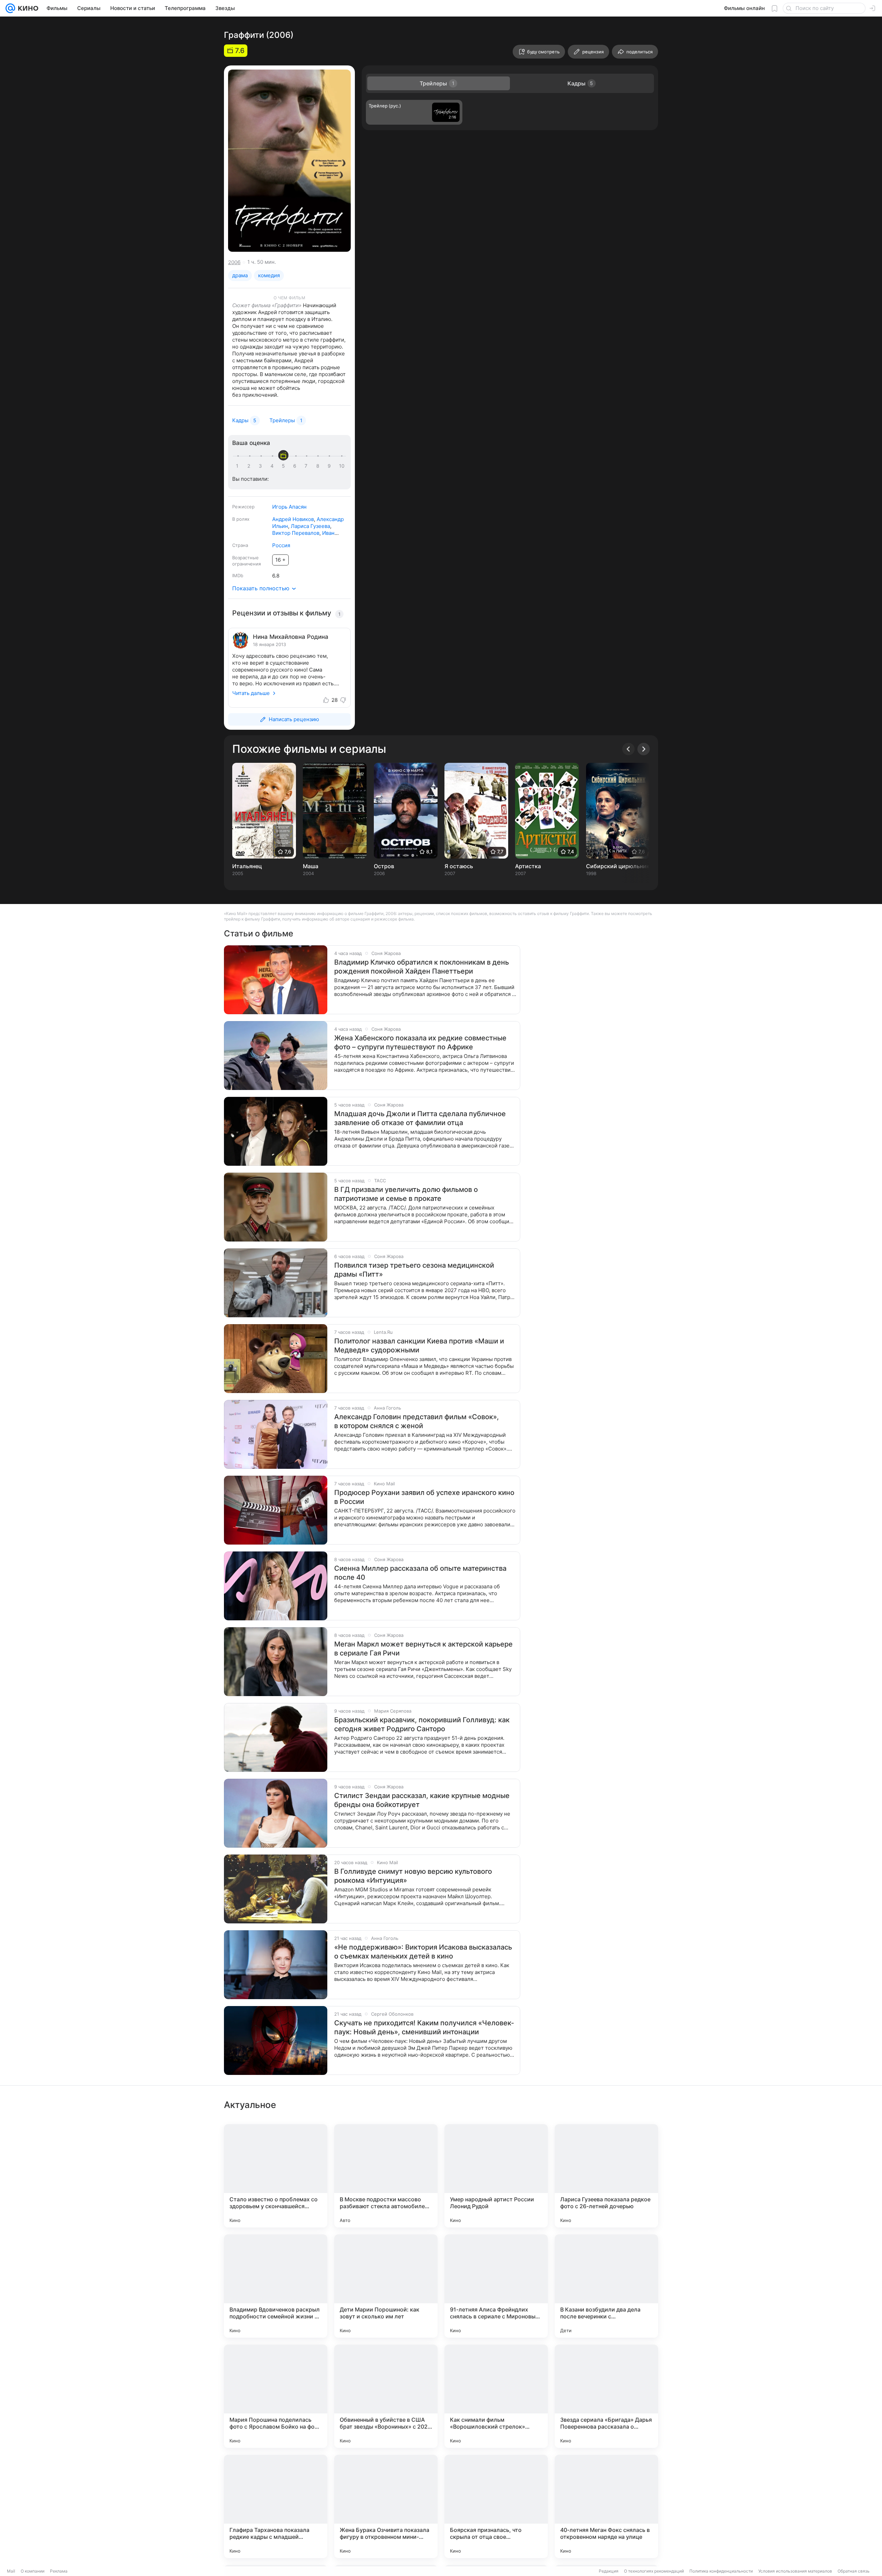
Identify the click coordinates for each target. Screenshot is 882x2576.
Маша (311, 866)
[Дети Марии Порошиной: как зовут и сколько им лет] (386, 2286)
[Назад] (628, 749)
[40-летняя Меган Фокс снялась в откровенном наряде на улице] (606, 2506)
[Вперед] (644, 749)
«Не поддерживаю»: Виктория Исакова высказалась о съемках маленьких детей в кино (423, 1952)
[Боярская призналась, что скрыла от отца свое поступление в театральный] (496, 2506)
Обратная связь (854, 2571)
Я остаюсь (459, 866)
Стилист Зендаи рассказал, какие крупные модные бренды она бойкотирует (422, 1800)
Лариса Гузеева (310, 526)
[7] (307, 466)
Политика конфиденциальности (721, 2571)
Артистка (528, 866)
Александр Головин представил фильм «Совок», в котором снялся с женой (417, 1421)
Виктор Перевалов (296, 533)
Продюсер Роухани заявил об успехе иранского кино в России (424, 1497)
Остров (384, 866)
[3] (261, 466)
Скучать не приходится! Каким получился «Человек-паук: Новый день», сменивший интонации (424, 2027)
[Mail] (10, 8)
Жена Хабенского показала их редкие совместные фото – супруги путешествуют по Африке (420, 1042)
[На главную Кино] (27, 8)
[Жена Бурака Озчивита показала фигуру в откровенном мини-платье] (386, 2506)
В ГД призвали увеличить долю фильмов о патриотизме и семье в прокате (406, 1194)
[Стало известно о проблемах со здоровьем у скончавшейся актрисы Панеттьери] (276, 2176)
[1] (239, 466)
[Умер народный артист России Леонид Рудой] (496, 2176)
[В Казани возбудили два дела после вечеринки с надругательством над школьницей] (606, 2286)
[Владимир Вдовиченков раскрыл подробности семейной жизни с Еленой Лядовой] (276, 2286)
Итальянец (247, 866)
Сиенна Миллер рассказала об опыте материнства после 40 (420, 1573)
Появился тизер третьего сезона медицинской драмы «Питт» (414, 1270)
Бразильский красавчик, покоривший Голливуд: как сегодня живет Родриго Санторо (422, 1724)
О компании (33, 2571)
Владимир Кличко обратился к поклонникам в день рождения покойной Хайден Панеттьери (422, 967)
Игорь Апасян (289, 507)
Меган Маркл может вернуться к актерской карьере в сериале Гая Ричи (423, 1649)
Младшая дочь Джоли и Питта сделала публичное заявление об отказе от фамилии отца (420, 1118)
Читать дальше (251, 693)
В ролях (241, 519)
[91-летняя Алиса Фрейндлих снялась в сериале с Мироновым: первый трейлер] (496, 2286)
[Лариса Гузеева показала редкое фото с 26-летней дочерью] (606, 2176)
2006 (234, 262)
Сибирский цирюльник (618, 866)
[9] (330, 466)
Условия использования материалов (795, 2571)
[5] (285, 466)
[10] (342, 466)
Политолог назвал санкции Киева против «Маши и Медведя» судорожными (419, 1346)
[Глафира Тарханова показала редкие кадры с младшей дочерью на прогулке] (276, 2506)
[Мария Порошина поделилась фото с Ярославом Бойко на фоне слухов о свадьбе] (276, 2396)
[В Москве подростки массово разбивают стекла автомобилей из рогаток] (386, 2176)
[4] (273, 466)
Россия (281, 545)
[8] (319, 466)
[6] (296, 466)
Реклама (59, 2571)
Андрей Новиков (293, 519)
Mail (11, 2571)
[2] (250, 466)
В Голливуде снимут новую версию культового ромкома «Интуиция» (413, 1876)
